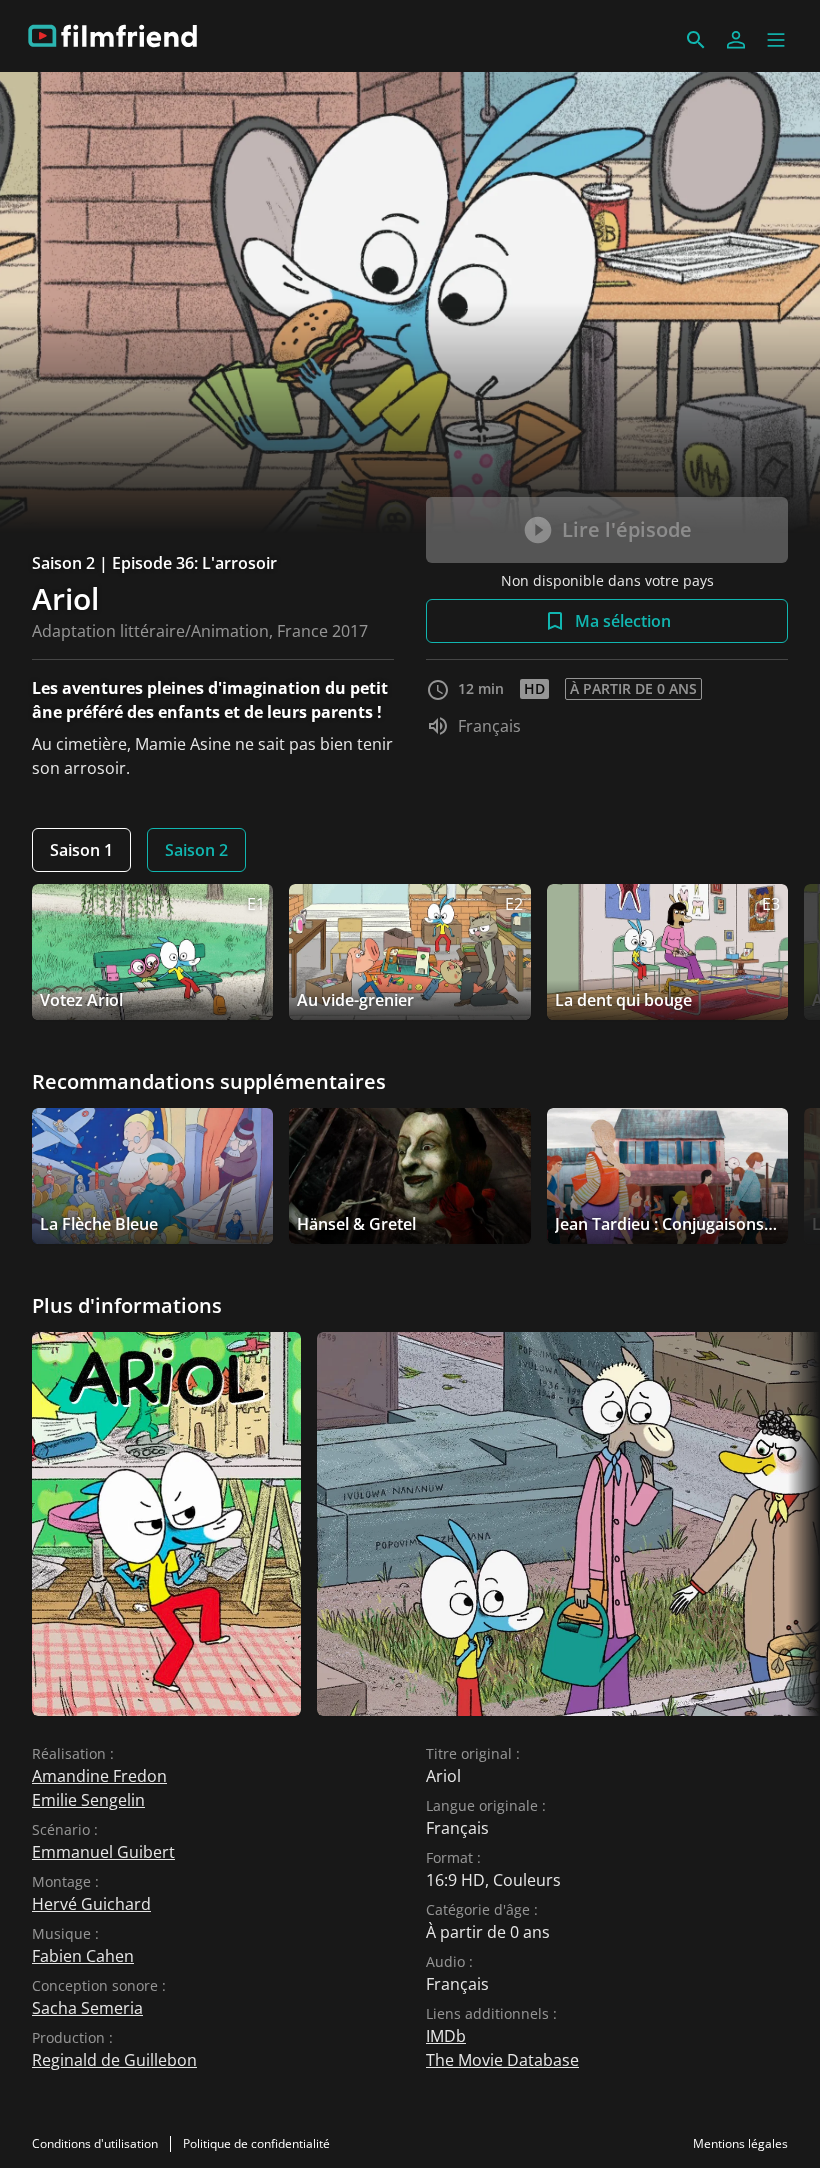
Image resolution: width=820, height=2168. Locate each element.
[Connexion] (736, 40)
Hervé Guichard (91, 1904)
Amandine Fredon (99, 1776)
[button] (776, 40)
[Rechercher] (696, 40)
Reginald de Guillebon (114, 2060)
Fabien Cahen (83, 1956)
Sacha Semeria (87, 2008)
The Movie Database (502, 2060)
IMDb (446, 2036)
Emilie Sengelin (88, 1800)
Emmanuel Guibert (103, 1852)
